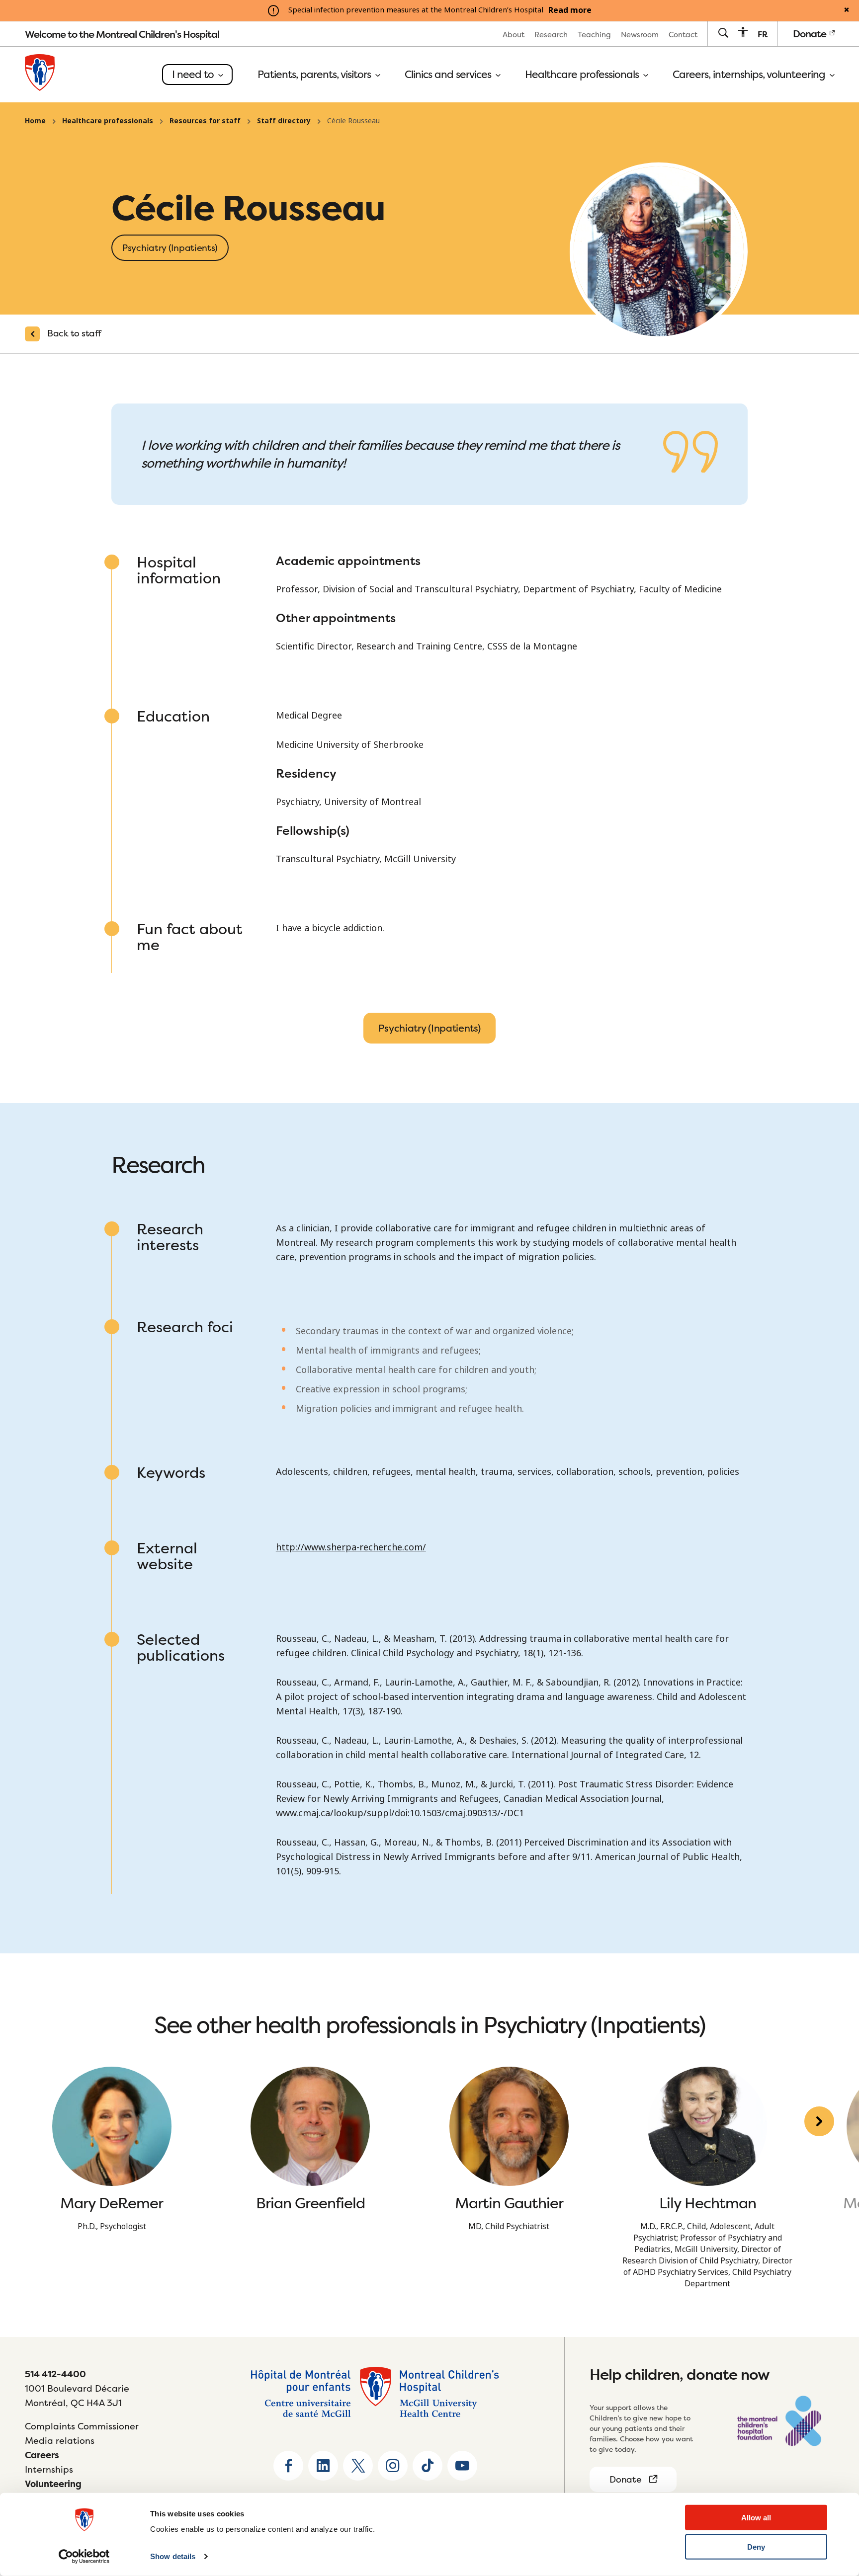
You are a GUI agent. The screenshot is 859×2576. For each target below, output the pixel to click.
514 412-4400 (55, 2374)
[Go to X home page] (358, 2466)
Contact (683, 35)
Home (35, 121)
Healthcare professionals (583, 75)
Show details (173, 2556)
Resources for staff (205, 121)
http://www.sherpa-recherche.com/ (351, 1547)
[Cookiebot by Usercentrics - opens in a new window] (84, 2557)
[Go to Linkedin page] (323, 2466)
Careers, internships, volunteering (750, 75)
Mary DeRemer (112, 2203)
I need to (194, 74)
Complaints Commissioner (82, 2426)
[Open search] (723, 34)
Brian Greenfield (310, 2203)
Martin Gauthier (509, 2203)
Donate (811, 34)
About (514, 35)
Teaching (594, 35)
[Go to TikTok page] (428, 2466)
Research (551, 35)
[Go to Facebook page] (288, 2466)
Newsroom (640, 35)
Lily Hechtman (708, 2203)
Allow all (756, 2518)
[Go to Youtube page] (462, 2466)
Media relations (60, 2441)
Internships (49, 2469)
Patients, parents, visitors (315, 75)
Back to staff (74, 333)
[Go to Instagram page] (393, 2466)
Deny (756, 2547)
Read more (570, 10)
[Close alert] (847, 10)
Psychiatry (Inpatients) (429, 1028)
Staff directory (284, 121)
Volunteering (53, 2484)
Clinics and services (449, 75)
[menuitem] (514, 34)
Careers (42, 2455)
